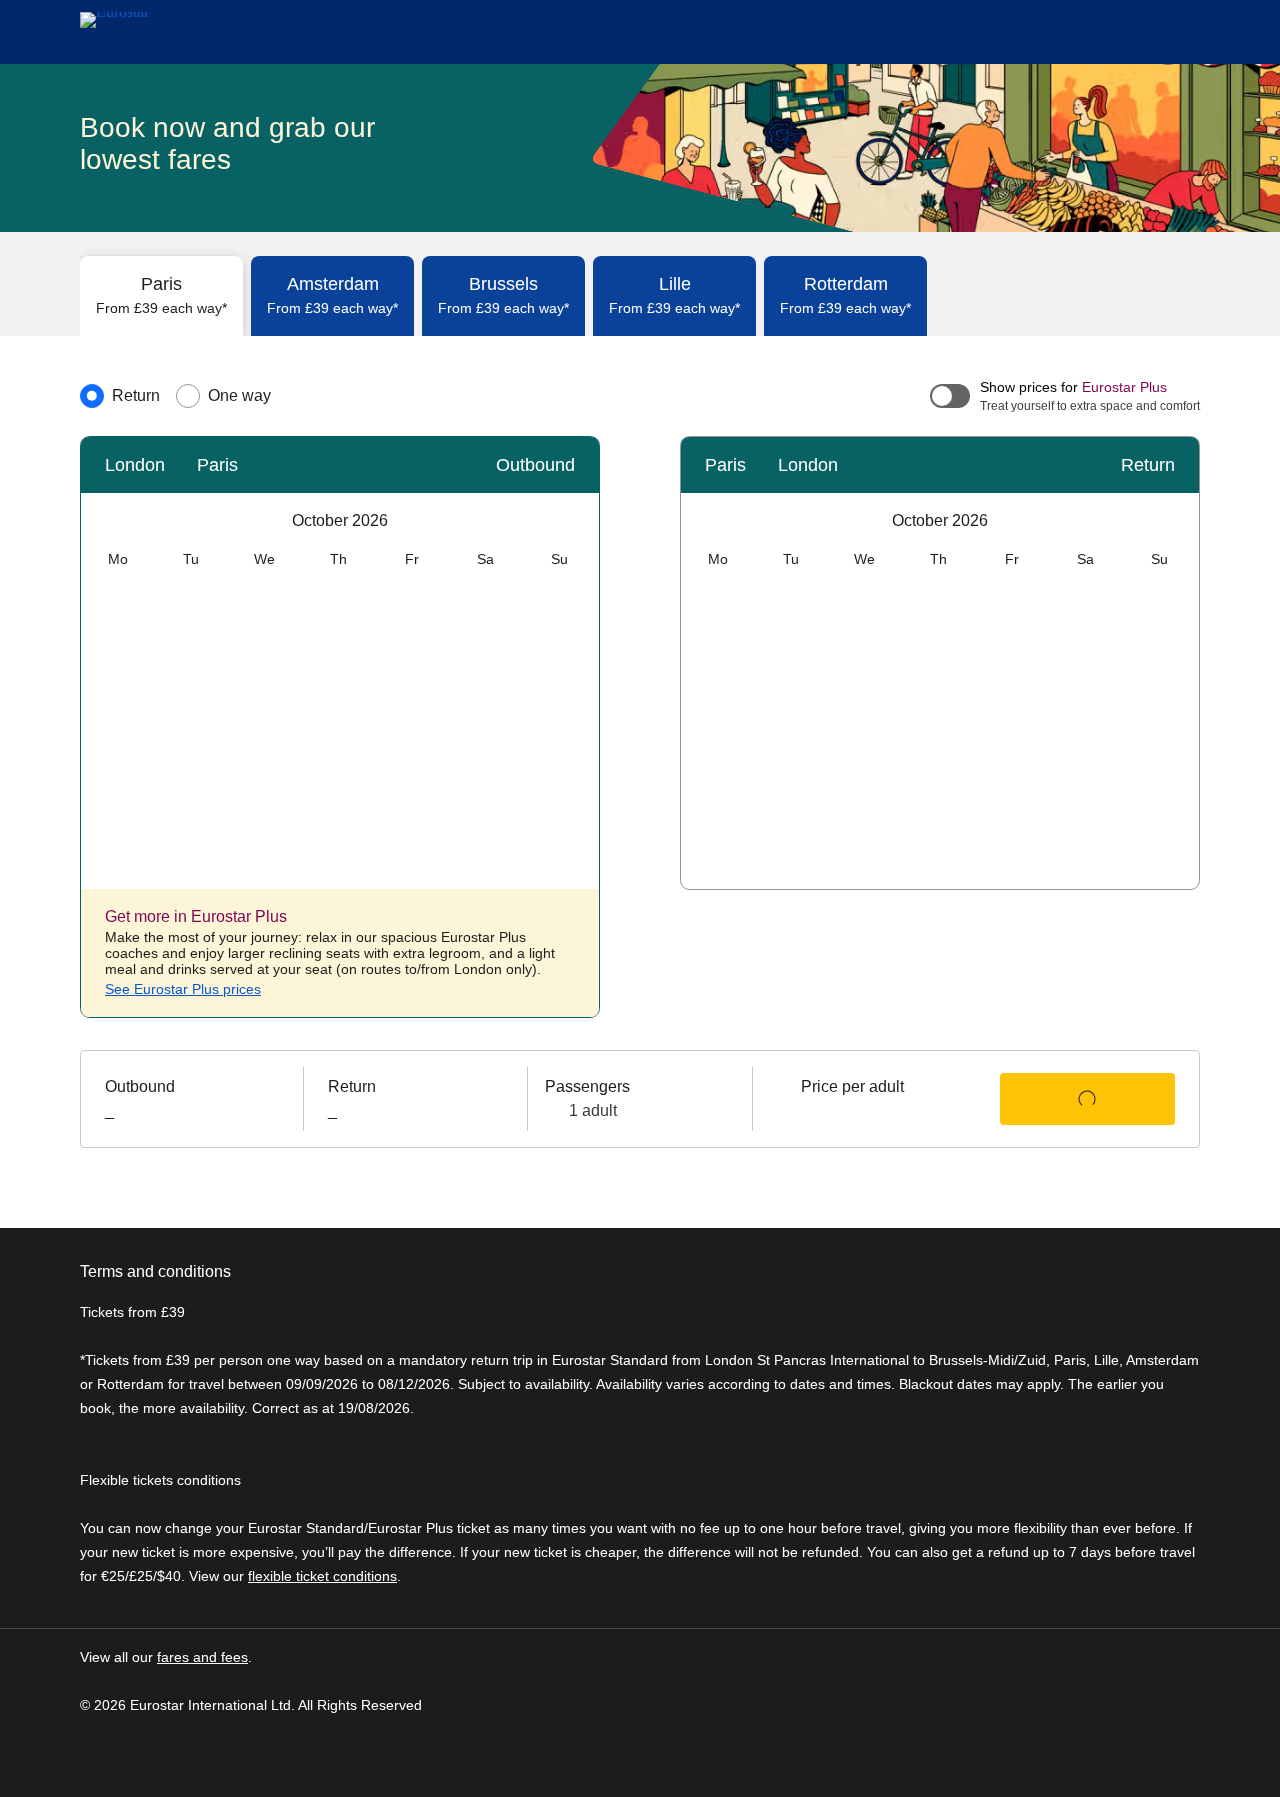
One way (239, 395)
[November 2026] (579, 521)
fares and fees (202, 1657)
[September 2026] (101, 521)
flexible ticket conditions (322, 1576)
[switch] (949, 397)
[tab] (161, 296)
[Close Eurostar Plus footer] (575, 915)
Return (136, 395)
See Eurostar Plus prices (183, 989)
